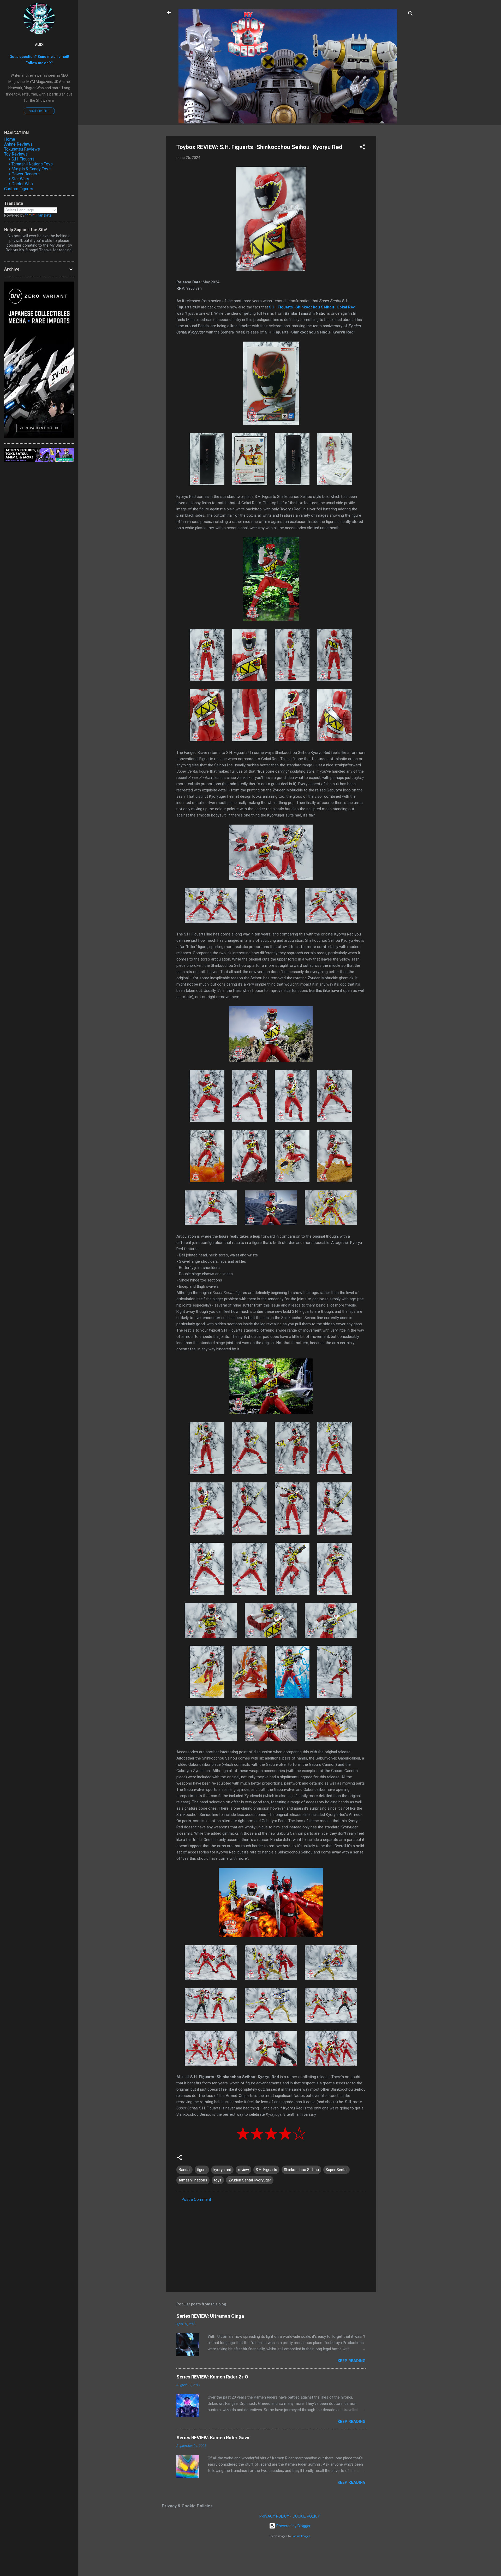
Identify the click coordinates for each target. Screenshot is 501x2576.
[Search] (410, 14)
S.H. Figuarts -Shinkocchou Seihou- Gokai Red (312, 307)
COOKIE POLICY (306, 2516)
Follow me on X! (39, 63)
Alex (39, 44)
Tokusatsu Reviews (22, 149)
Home (10, 139)
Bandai (184, 2170)
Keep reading (352, 2361)
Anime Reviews (18, 144)
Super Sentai (336, 2170)
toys (218, 2180)
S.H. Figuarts (266, 2170)
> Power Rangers (24, 174)
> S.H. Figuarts (21, 159)
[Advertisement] (397, 214)
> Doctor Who (21, 184)
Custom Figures (19, 189)
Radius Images (301, 2536)
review (243, 2170)
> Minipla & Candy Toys (29, 169)
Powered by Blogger (293, 2526)
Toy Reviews (16, 154)
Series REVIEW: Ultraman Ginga (210, 2316)
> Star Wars (19, 179)
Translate (44, 215)
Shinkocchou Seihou (301, 2170)
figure (202, 2170)
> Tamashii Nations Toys (31, 164)
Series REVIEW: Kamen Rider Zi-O (212, 2377)
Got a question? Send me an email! (39, 57)
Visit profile (39, 111)
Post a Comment (196, 2199)
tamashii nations (193, 2180)
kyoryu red (222, 2170)
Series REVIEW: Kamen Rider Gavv (213, 2438)
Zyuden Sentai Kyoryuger (250, 2180)
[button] (362, 148)
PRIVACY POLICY (274, 2516)
